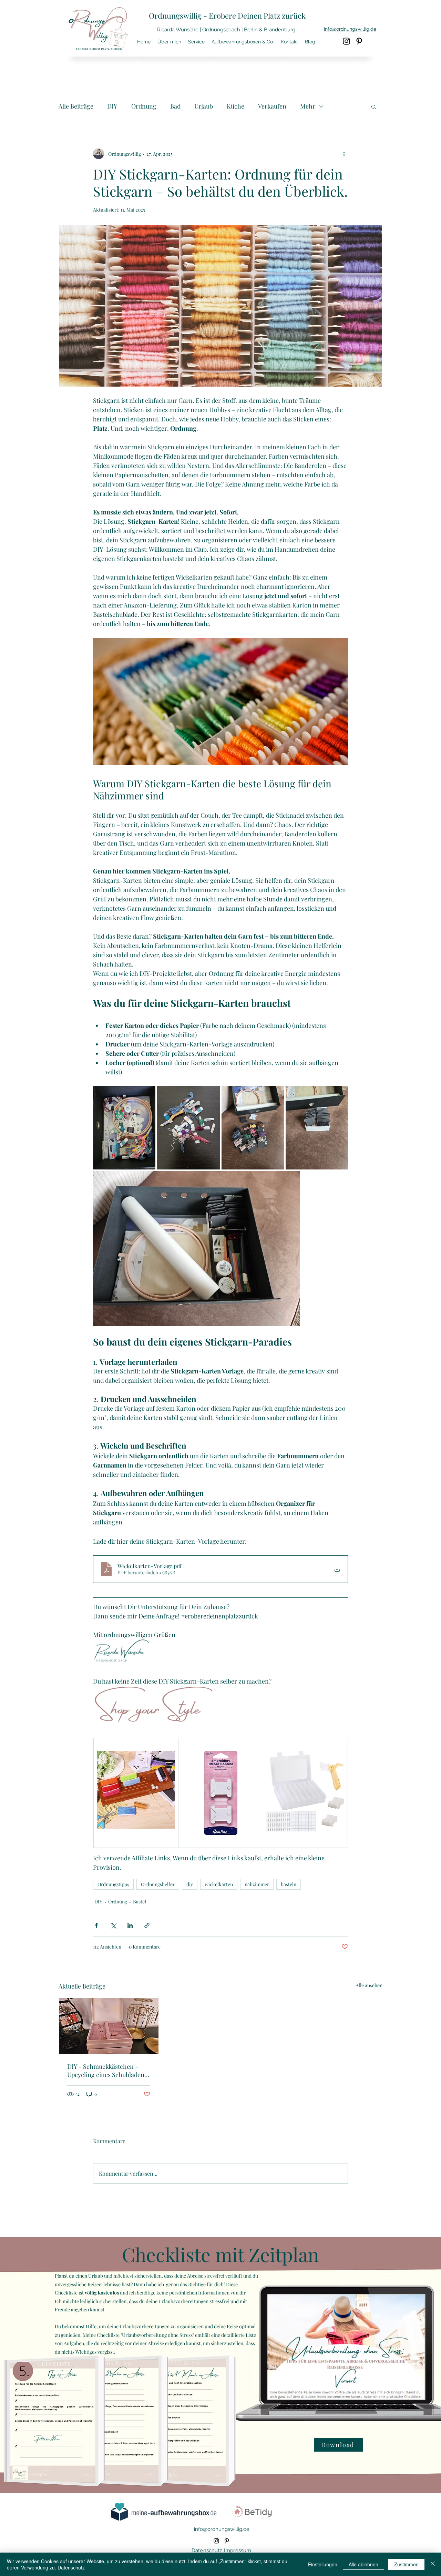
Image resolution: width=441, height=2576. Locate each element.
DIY (112, 106)
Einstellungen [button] (323, 2564)
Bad (175, 106)
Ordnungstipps (113, 1884)
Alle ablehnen (363, 2564)
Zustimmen (406, 2564)
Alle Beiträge (76, 106)
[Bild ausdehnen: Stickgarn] (188, 1128)
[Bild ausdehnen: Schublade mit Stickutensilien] (124, 1128)
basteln (289, 1884)
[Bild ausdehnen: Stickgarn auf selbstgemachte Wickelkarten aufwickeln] (253, 1128)
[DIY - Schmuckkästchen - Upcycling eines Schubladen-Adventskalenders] (109, 2026)
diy (190, 1884)
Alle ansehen (369, 1985)
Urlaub (204, 106)
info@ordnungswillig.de (222, 2529)
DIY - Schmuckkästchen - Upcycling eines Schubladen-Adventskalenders (107, 2071)
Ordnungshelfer (158, 1884)
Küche (235, 106)
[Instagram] (346, 41)
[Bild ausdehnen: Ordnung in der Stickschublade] (196, 1249)
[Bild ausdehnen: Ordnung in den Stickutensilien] (317, 1128)
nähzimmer (257, 1884)
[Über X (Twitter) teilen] (113, 1925)
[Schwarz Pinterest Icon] (359, 41)
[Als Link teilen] (147, 1925)
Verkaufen (272, 106)
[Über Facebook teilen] (96, 1925)
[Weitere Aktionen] (344, 154)
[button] (374, 106)
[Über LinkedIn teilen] (130, 1925)
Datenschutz (71, 2567)
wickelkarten (219, 1884)
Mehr (308, 106)
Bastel (140, 1902)
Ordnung (144, 106)
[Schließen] (433, 2564)
